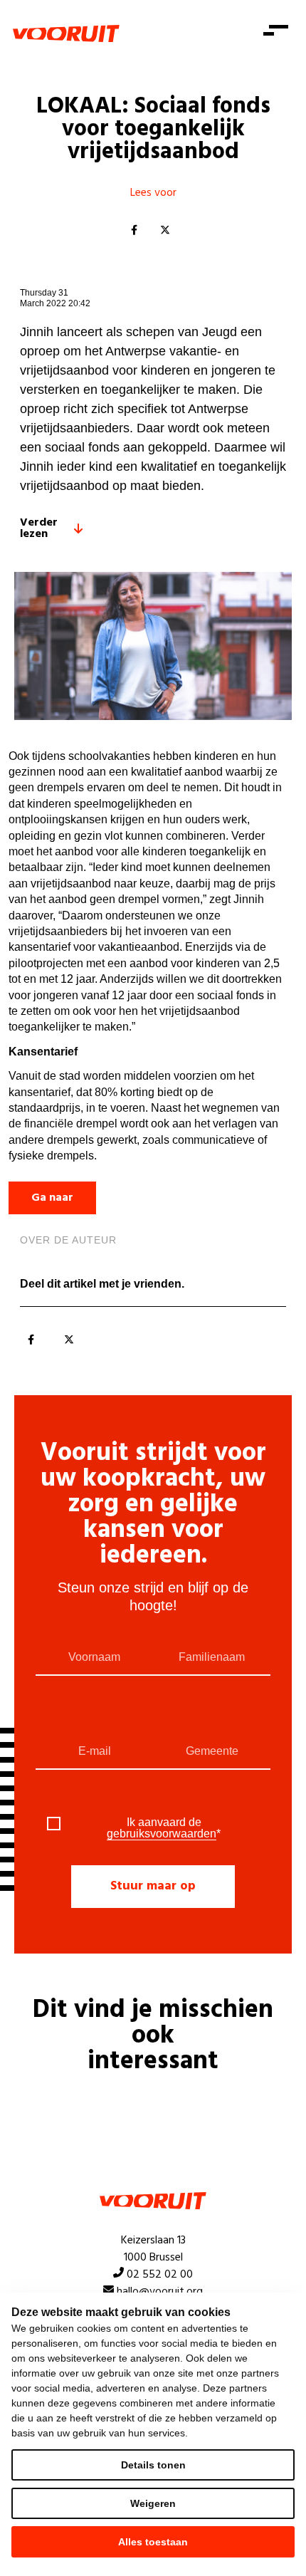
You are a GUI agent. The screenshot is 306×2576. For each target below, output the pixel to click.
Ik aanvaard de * (164, 1828)
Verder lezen (39, 528)
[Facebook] (134, 231)
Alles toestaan (153, 2542)
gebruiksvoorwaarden (162, 1834)
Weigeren (153, 2503)
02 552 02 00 (160, 2275)
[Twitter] (165, 231)
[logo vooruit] (66, 33)
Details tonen (153, 2465)
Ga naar (52, 1198)
